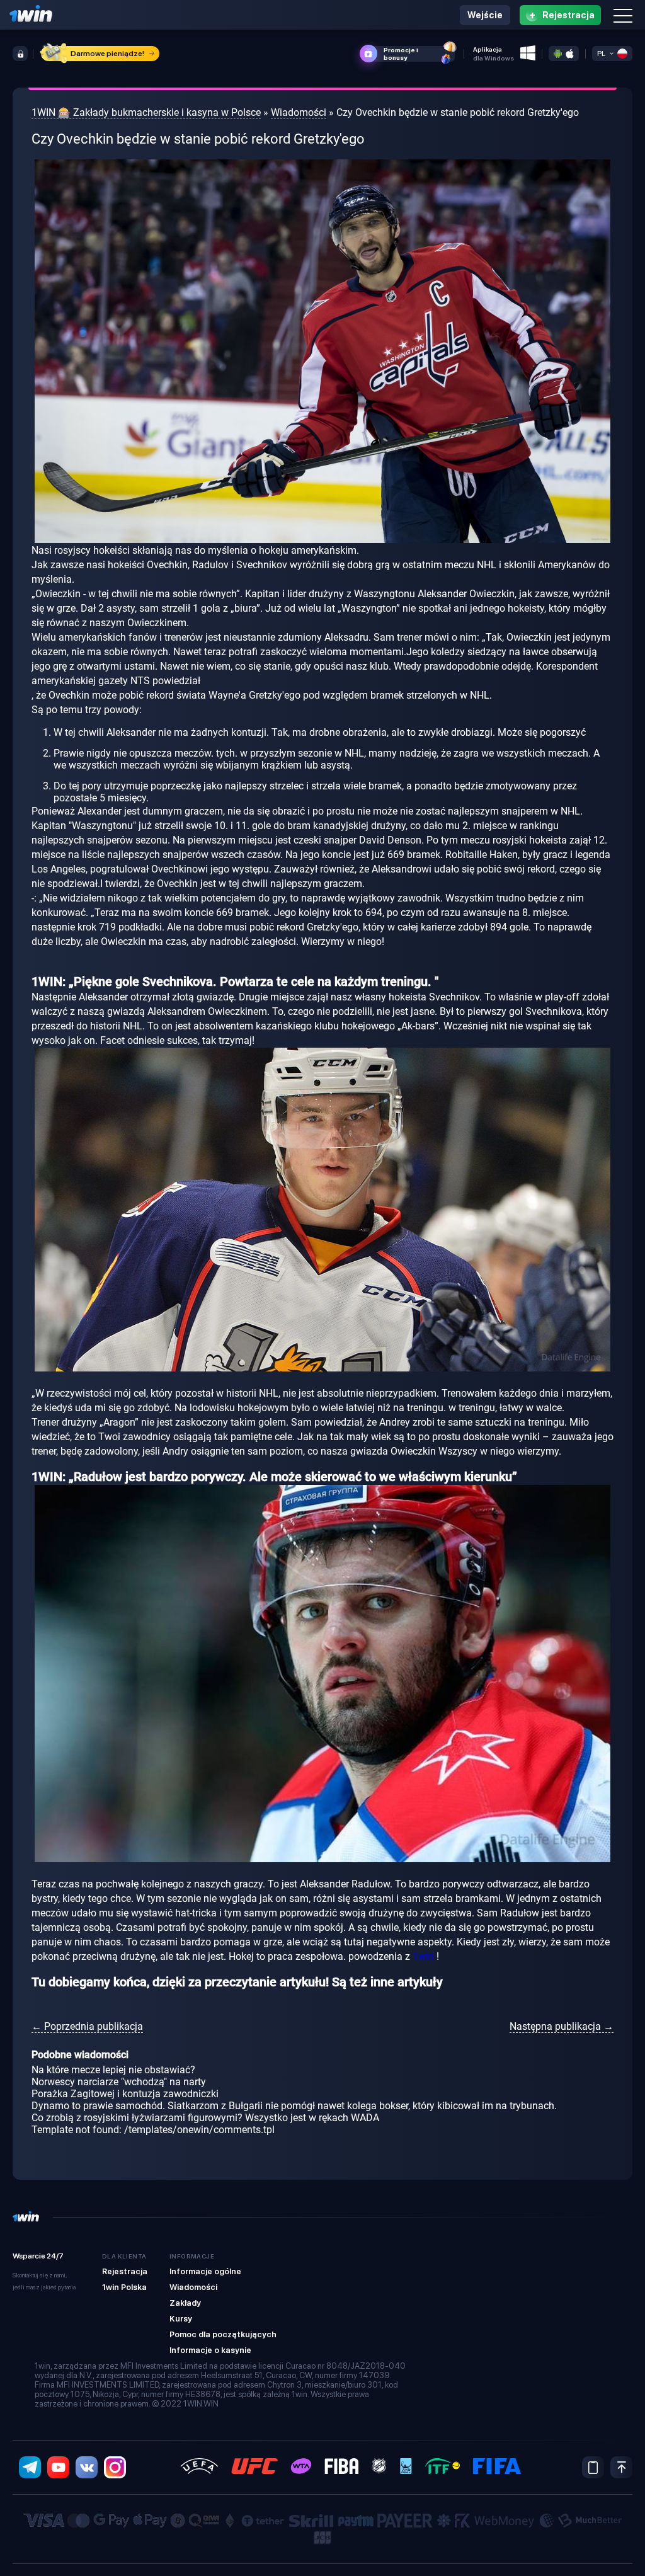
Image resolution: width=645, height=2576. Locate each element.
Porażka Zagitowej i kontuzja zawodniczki (125, 2094)
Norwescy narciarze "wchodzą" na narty (119, 2082)
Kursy (181, 2319)
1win (423, 1956)
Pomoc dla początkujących (223, 2334)
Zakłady (185, 2303)
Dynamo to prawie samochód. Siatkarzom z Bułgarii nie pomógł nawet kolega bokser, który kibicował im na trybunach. (294, 2106)
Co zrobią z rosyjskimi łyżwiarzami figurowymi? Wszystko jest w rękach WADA (205, 2118)
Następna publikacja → (562, 2026)
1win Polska (124, 2287)
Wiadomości (193, 2287)
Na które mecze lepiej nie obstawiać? (113, 2070)
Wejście (485, 15)
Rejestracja (125, 2271)
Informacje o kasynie (210, 2350)
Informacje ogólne (205, 2271)
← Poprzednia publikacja (87, 2026)
